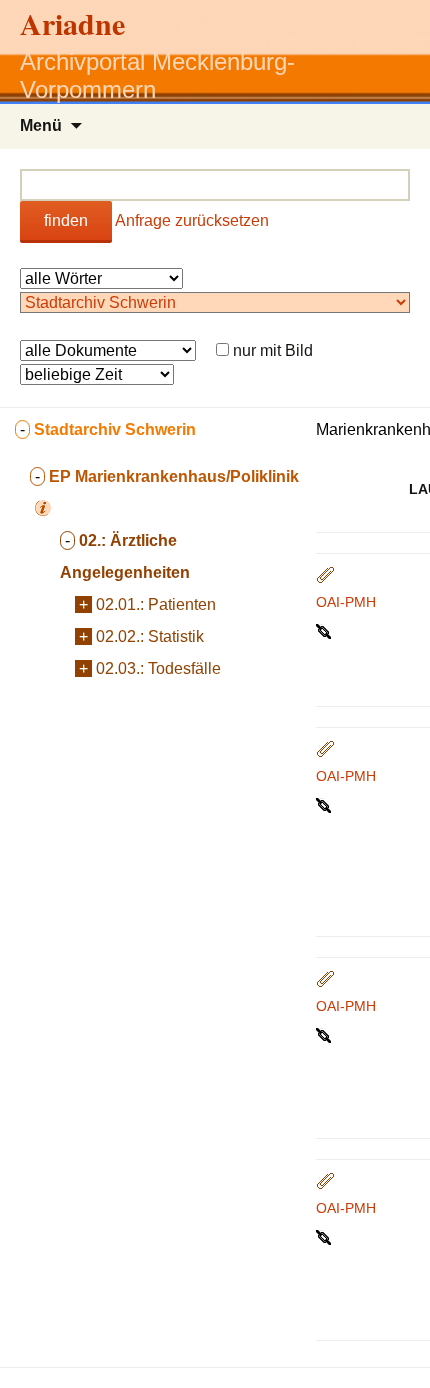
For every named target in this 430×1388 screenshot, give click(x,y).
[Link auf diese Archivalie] (325, 630)
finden (66, 220)
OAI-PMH (346, 602)
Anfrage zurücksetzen (192, 220)
